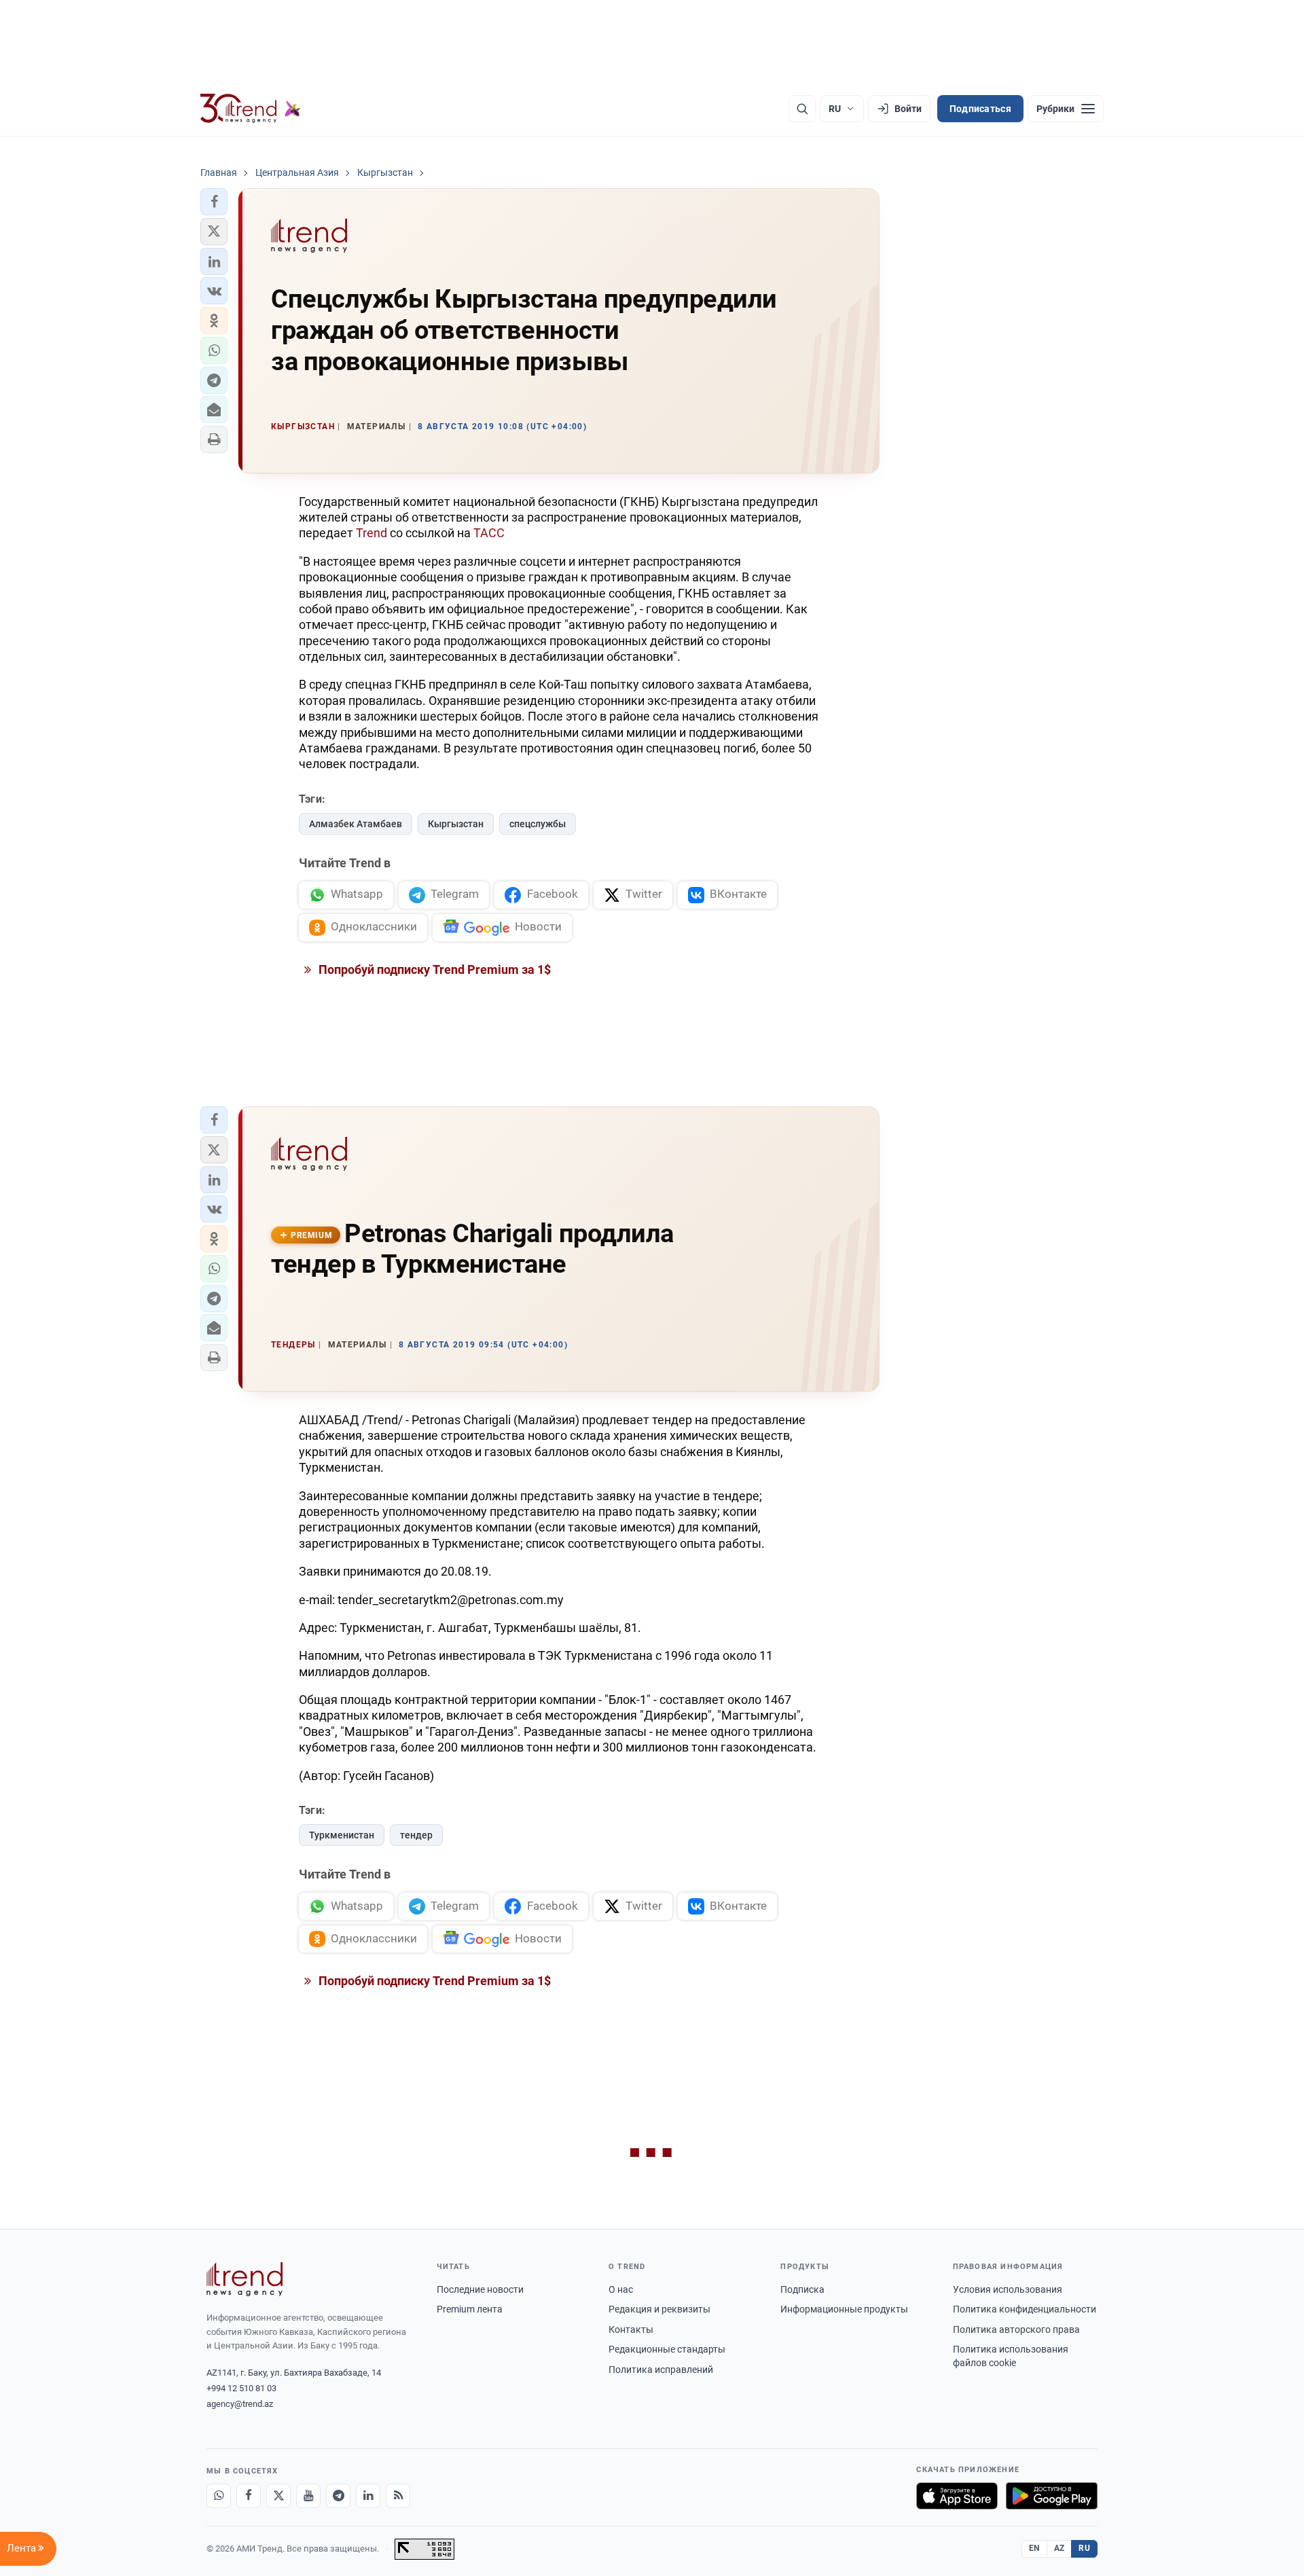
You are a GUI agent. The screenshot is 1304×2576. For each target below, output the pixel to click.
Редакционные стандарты (667, 2349)
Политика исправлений (661, 2370)
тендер (416, 1835)
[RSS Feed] (398, 2496)
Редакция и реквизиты (659, 2309)
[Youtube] (308, 2496)
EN (1034, 2548)
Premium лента (470, 2309)
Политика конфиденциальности (1025, 2309)
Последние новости (480, 2289)
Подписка (802, 2289)
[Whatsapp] (219, 2496)
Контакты (631, 2329)
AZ (1059, 2548)
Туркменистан (342, 1835)
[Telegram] (338, 2496)
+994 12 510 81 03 (241, 2388)
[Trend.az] (251, 109)
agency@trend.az (240, 2404)
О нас (621, 2289)
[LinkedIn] (368, 2496)
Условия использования (1008, 2289)
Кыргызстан (456, 824)
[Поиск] (802, 109)
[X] (278, 2496)
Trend (372, 533)
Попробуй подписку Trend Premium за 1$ (433, 969)
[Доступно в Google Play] (1052, 2496)
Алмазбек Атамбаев (356, 824)
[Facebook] (249, 2496)
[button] (214, 202)
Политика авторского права (1016, 2329)
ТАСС (489, 533)
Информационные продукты (844, 2309)
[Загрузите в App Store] (957, 2496)
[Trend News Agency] (244, 2279)
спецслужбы (538, 824)
